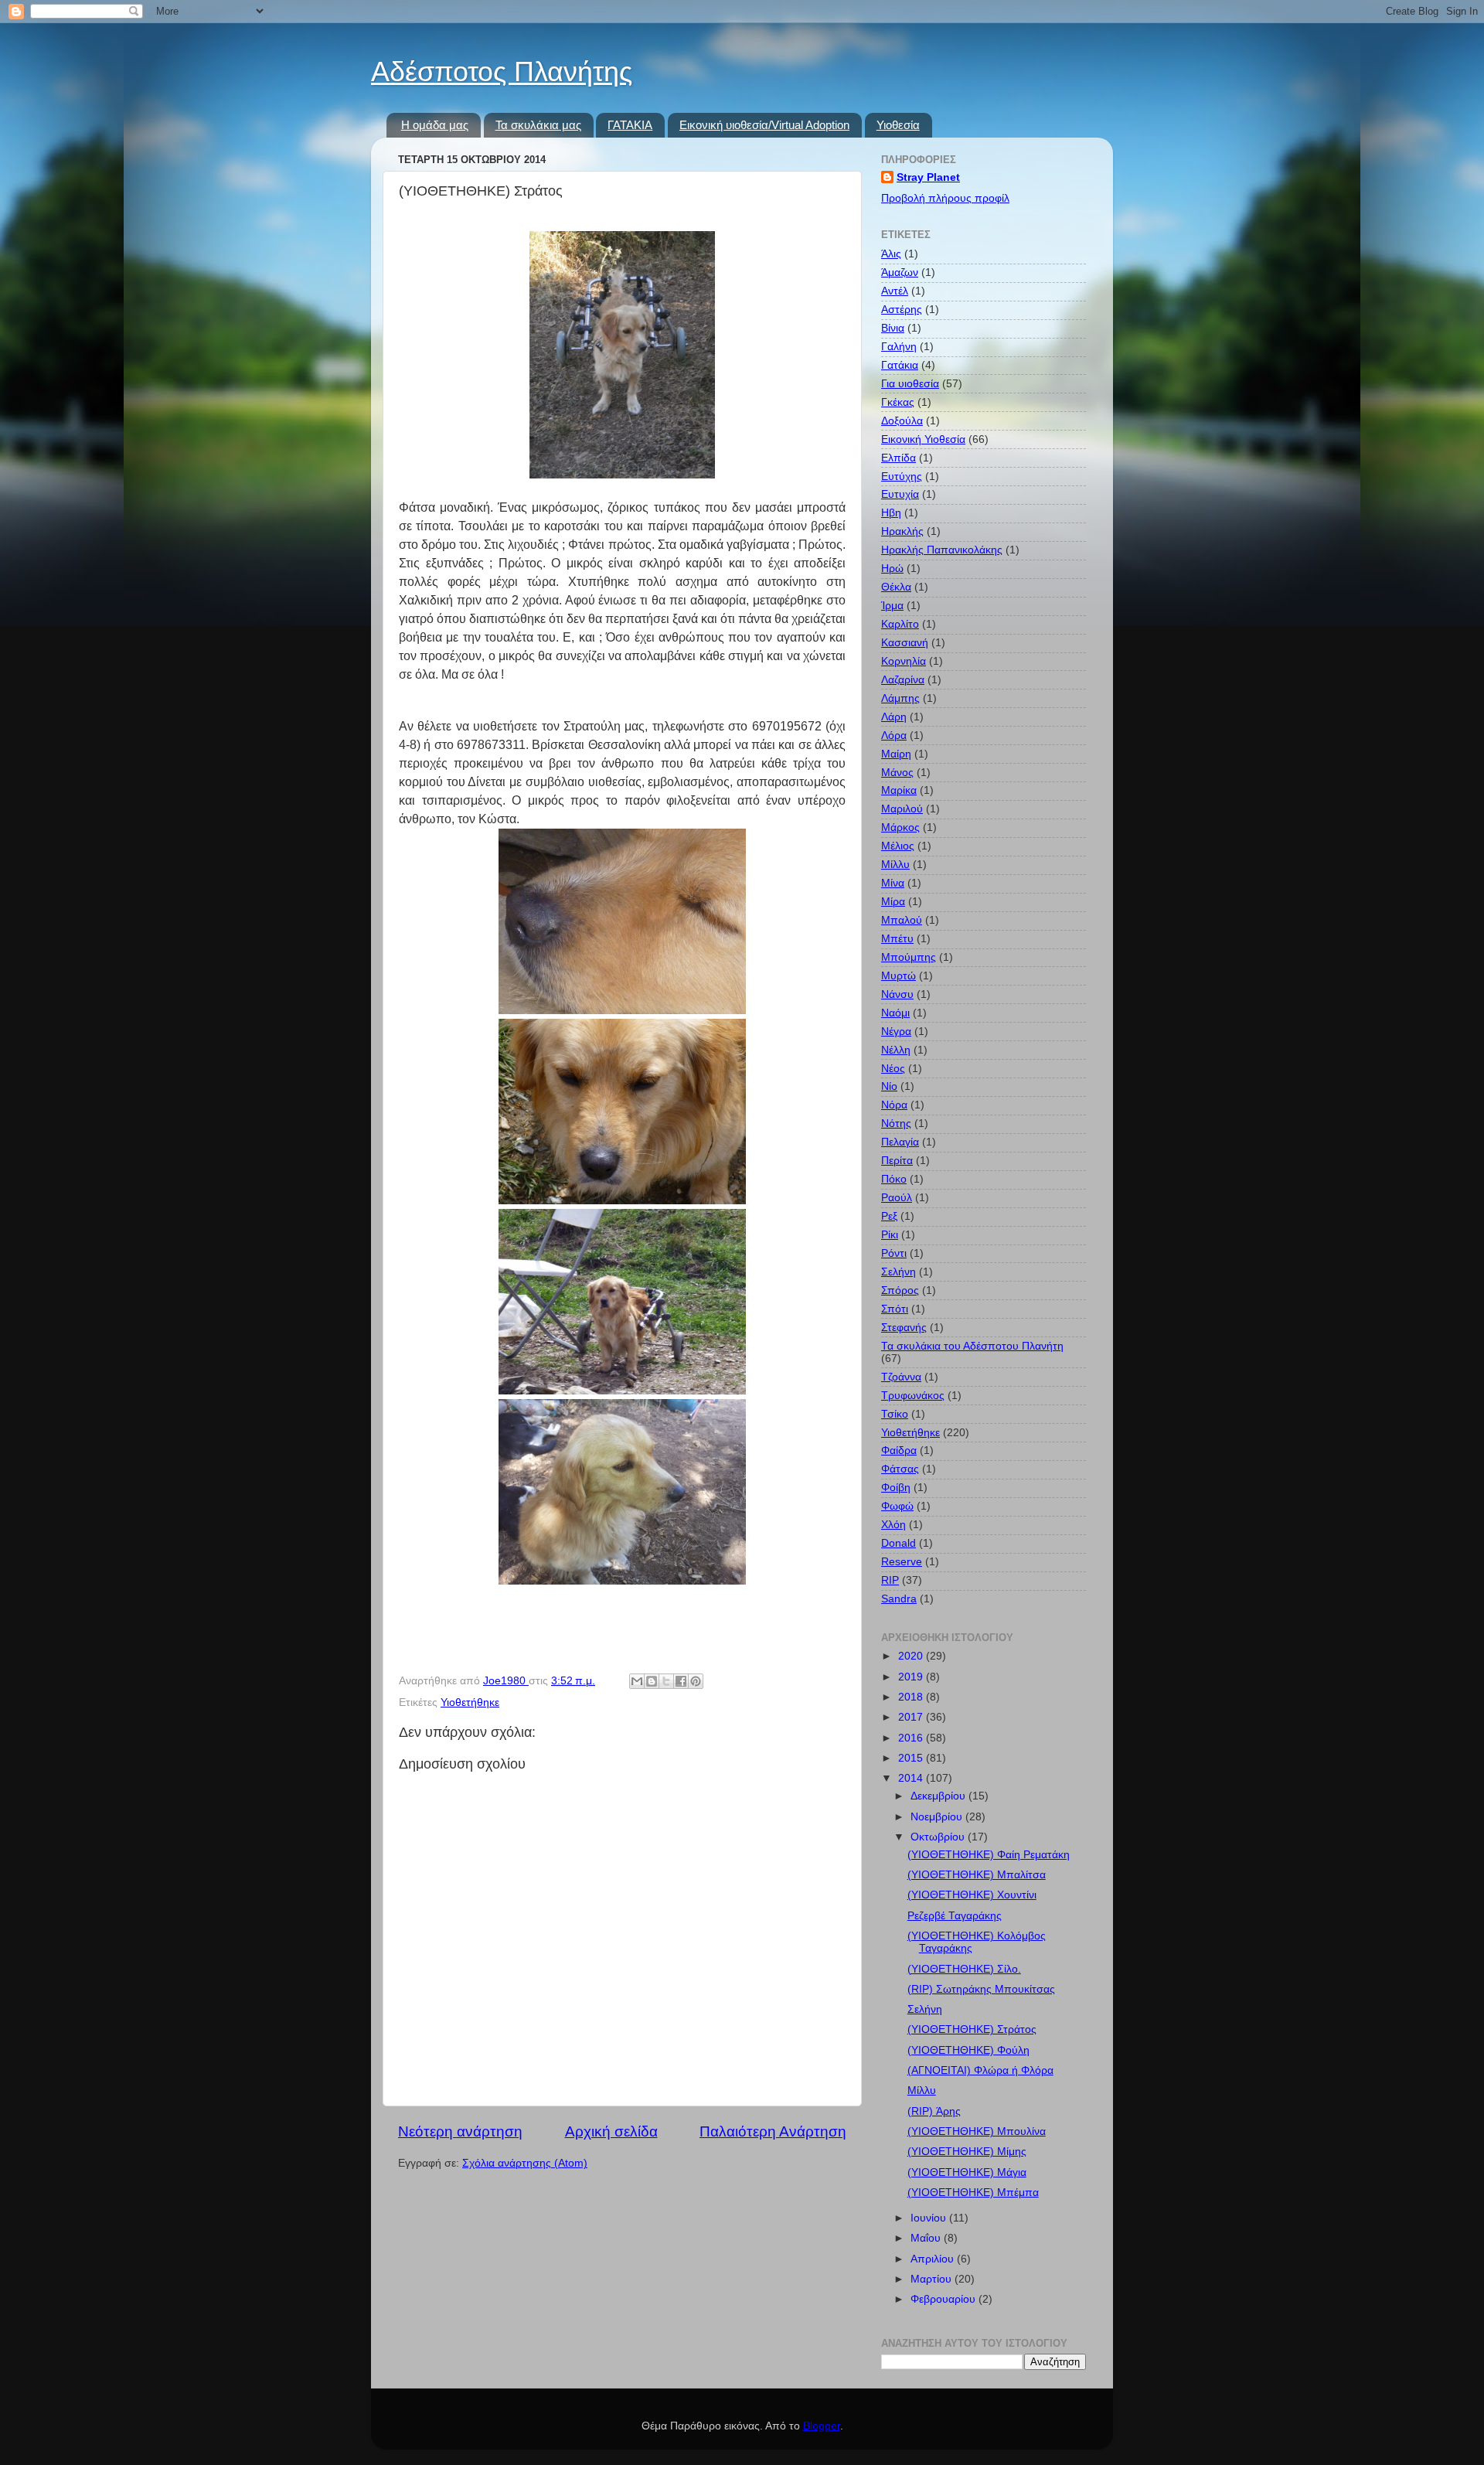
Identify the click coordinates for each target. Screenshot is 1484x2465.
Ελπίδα (899, 458)
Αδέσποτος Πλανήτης (502, 71)
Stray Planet (928, 177)
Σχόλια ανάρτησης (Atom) (525, 2163)
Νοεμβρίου (938, 1817)
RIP (890, 1580)
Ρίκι (890, 1235)
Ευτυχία (900, 494)
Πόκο (894, 1179)
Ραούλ (897, 1198)
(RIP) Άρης (934, 2111)
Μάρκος (900, 827)
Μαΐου (927, 2238)
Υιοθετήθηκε (470, 1702)
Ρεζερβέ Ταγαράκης (955, 1916)
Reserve (902, 1562)
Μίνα (893, 883)
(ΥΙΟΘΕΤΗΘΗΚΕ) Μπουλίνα (977, 2131)
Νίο (889, 1086)
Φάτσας (900, 1469)
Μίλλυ (895, 865)
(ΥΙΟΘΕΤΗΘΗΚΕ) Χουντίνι (972, 1895)
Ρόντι (894, 1253)
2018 (912, 1697)
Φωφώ (897, 1506)
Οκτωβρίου (939, 1837)
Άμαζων (900, 272)
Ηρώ (892, 569)
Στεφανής (904, 1328)
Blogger (822, 2426)
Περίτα (897, 1161)
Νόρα (894, 1105)
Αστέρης (902, 310)
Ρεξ (889, 1216)
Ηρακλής (902, 531)
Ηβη (891, 513)
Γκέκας (898, 402)
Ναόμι (895, 1013)
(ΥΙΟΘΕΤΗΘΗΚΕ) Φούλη (968, 2050)
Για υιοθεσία (910, 384)
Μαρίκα (899, 790)
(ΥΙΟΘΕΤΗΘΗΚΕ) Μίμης (967, 2152)
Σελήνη (899, 1272)
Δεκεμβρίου (939, 1796)
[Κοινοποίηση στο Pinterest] (696, 1681)
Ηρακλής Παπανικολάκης (942, 550)
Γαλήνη (899, 347)
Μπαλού (902, 920)
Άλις (891, 254)
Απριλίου (934, 2259)
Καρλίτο (900, 624)
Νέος (893, 1069)
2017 (912, 1717)
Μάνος (897, 773)
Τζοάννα (901, 1377)
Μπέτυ (897, 939)
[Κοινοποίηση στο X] (666, 1681)
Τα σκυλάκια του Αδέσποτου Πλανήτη (972, 1346)
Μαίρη (896, 754)
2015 (912, 1758)
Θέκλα (896, 587)
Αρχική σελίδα (611, 2131)
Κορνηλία (904, 661)
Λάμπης (900, 698)
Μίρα (893, 902)
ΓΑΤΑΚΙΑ (630, 125)
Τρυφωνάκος (913, 1396)
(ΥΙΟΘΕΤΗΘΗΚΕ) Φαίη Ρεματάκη (989, 1855)
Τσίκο (895, 1414)
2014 (912, 1778)
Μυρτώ (899, 976)
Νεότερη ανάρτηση (460, 2131)
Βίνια (893, 328)
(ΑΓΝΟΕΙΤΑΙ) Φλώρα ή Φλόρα (980, 2070)
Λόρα (894, 735)
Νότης (896, 1124)
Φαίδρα (899, 1450)
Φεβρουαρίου (945, 2299)
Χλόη (893, 1525)
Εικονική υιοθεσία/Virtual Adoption (764, 125)
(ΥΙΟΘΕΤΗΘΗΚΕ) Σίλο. (964, 1969)
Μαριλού (902, 809)
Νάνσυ (897, 994)
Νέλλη (896, 1050)
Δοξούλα (902, 421)
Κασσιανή (905, 643)
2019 (912, 1677)
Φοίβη (896, 1488)
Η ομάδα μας (435, 125)
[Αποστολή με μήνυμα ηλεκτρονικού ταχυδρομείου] (637, 1681)
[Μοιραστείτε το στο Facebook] (681, 1681)
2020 (912, 1656)
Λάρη (894, 717)
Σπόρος (900, 1290)
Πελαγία (900, 1142)
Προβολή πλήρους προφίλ (945, 198)
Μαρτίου (933, 2279)
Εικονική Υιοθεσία (923, 439)
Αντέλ (895, 291)
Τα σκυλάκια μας (538, 125)
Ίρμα (892, 606)
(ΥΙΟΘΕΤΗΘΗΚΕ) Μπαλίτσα (977, 1875)
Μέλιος (898, 846)
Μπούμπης (909, 957)
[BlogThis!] (652, 1681)
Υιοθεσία (898, 125)
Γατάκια (900, 365)
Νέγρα (896, 1032)
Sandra (899, 1599)
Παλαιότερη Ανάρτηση (773, 2131)
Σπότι (895, 1309)
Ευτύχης (902, 477)
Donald (899, 1543)
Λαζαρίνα (903, 680)
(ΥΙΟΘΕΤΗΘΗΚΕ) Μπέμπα (973, 2193)
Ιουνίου (930, 2218)
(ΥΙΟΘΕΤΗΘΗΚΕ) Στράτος (972, 2029)
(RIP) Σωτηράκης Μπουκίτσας (981, 1989)
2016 (912, 1738)
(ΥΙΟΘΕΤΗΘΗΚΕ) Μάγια (967, 2172)
